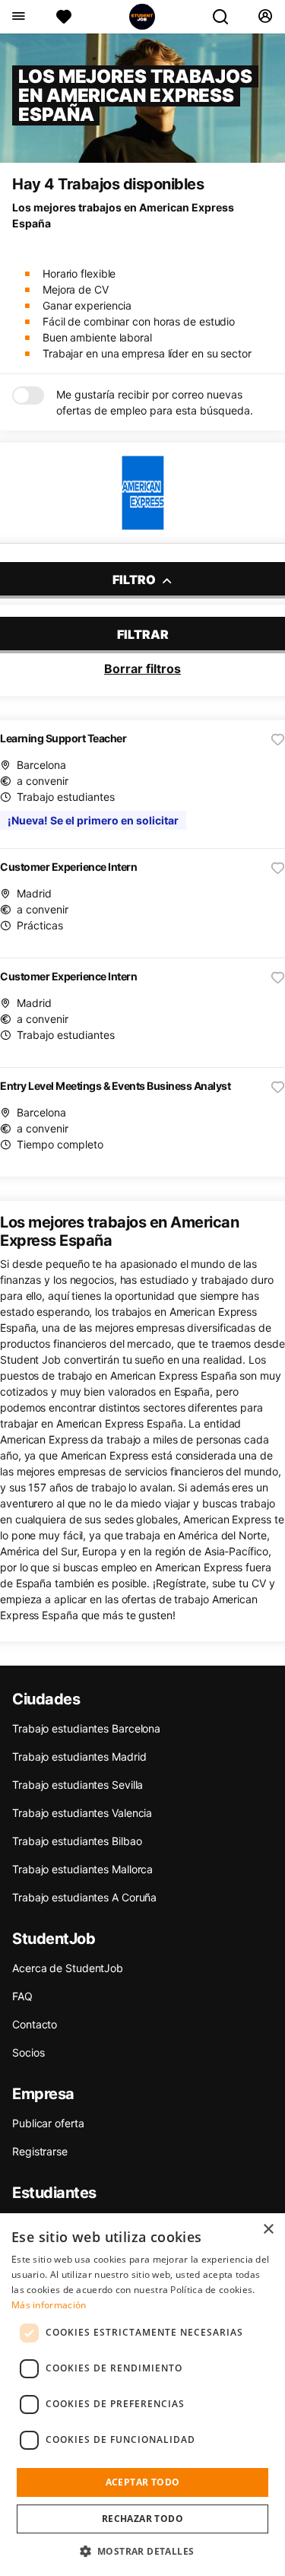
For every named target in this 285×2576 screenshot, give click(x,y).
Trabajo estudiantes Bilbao (77, 1841)
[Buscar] (226, 17)
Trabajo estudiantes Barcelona (86, 1728)
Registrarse (40, 2151)
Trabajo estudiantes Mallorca (82, 1869)
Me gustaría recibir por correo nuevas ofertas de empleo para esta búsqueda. (155, 402)
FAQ (22, 1996)
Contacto (35, 2024)
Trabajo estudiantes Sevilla (78, 1785)
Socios (28, 2052)
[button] (143, 2551)
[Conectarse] (265, 17)
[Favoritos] (64, 17)
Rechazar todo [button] (142, 2519)
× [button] (268, 2230)
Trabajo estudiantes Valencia (82, 1813)
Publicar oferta (48, 2123)
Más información (49, 2305)
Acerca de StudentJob (68, 1968)
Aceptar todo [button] (143, 2482)
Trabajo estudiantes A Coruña (84, 1897)
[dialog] (142, 2395)
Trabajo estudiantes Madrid (79, 1757)
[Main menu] (18, 17)
